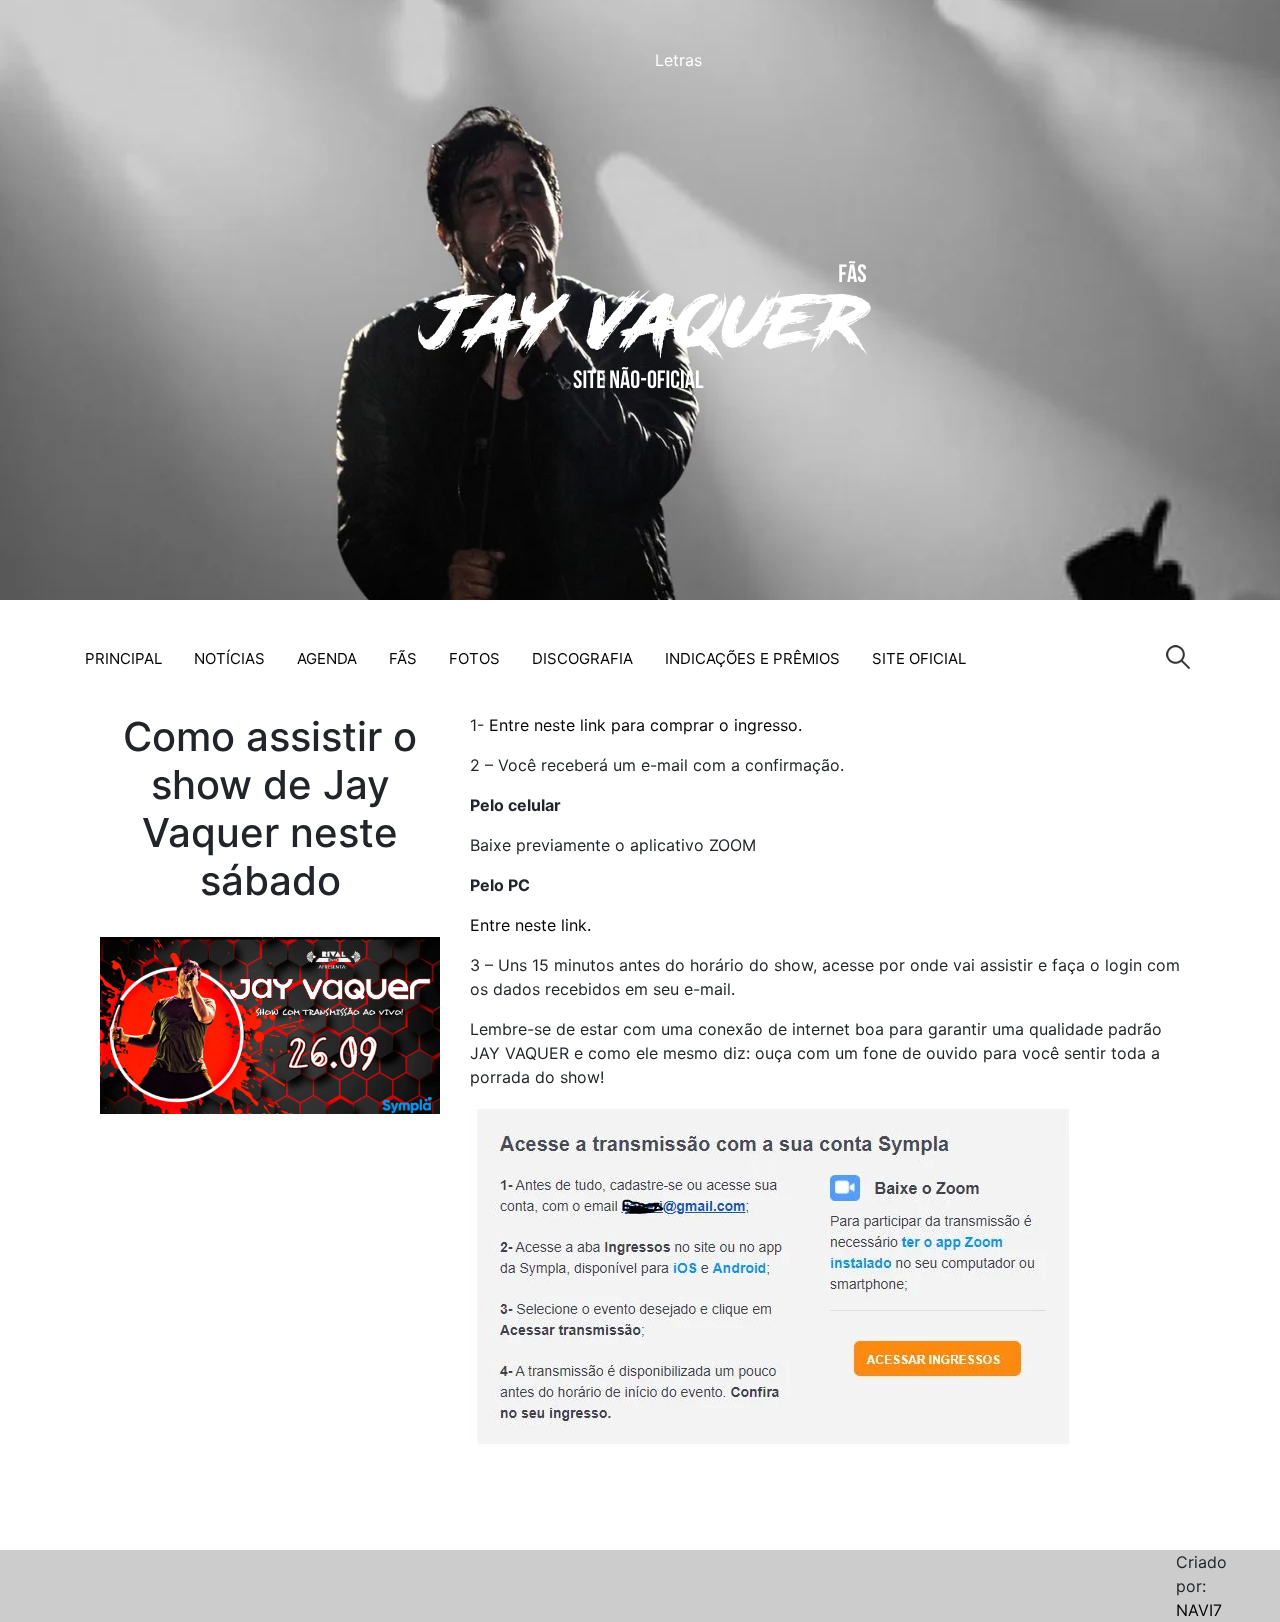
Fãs (403, 658)
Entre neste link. (533, 925)
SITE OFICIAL (919, 658)
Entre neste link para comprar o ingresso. (645, 725)
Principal (123, 658)
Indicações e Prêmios (752, 658)
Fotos (474, 658)
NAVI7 (1199, 1610)
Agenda (327, 658)
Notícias (229, 658)
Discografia (582, 658)
